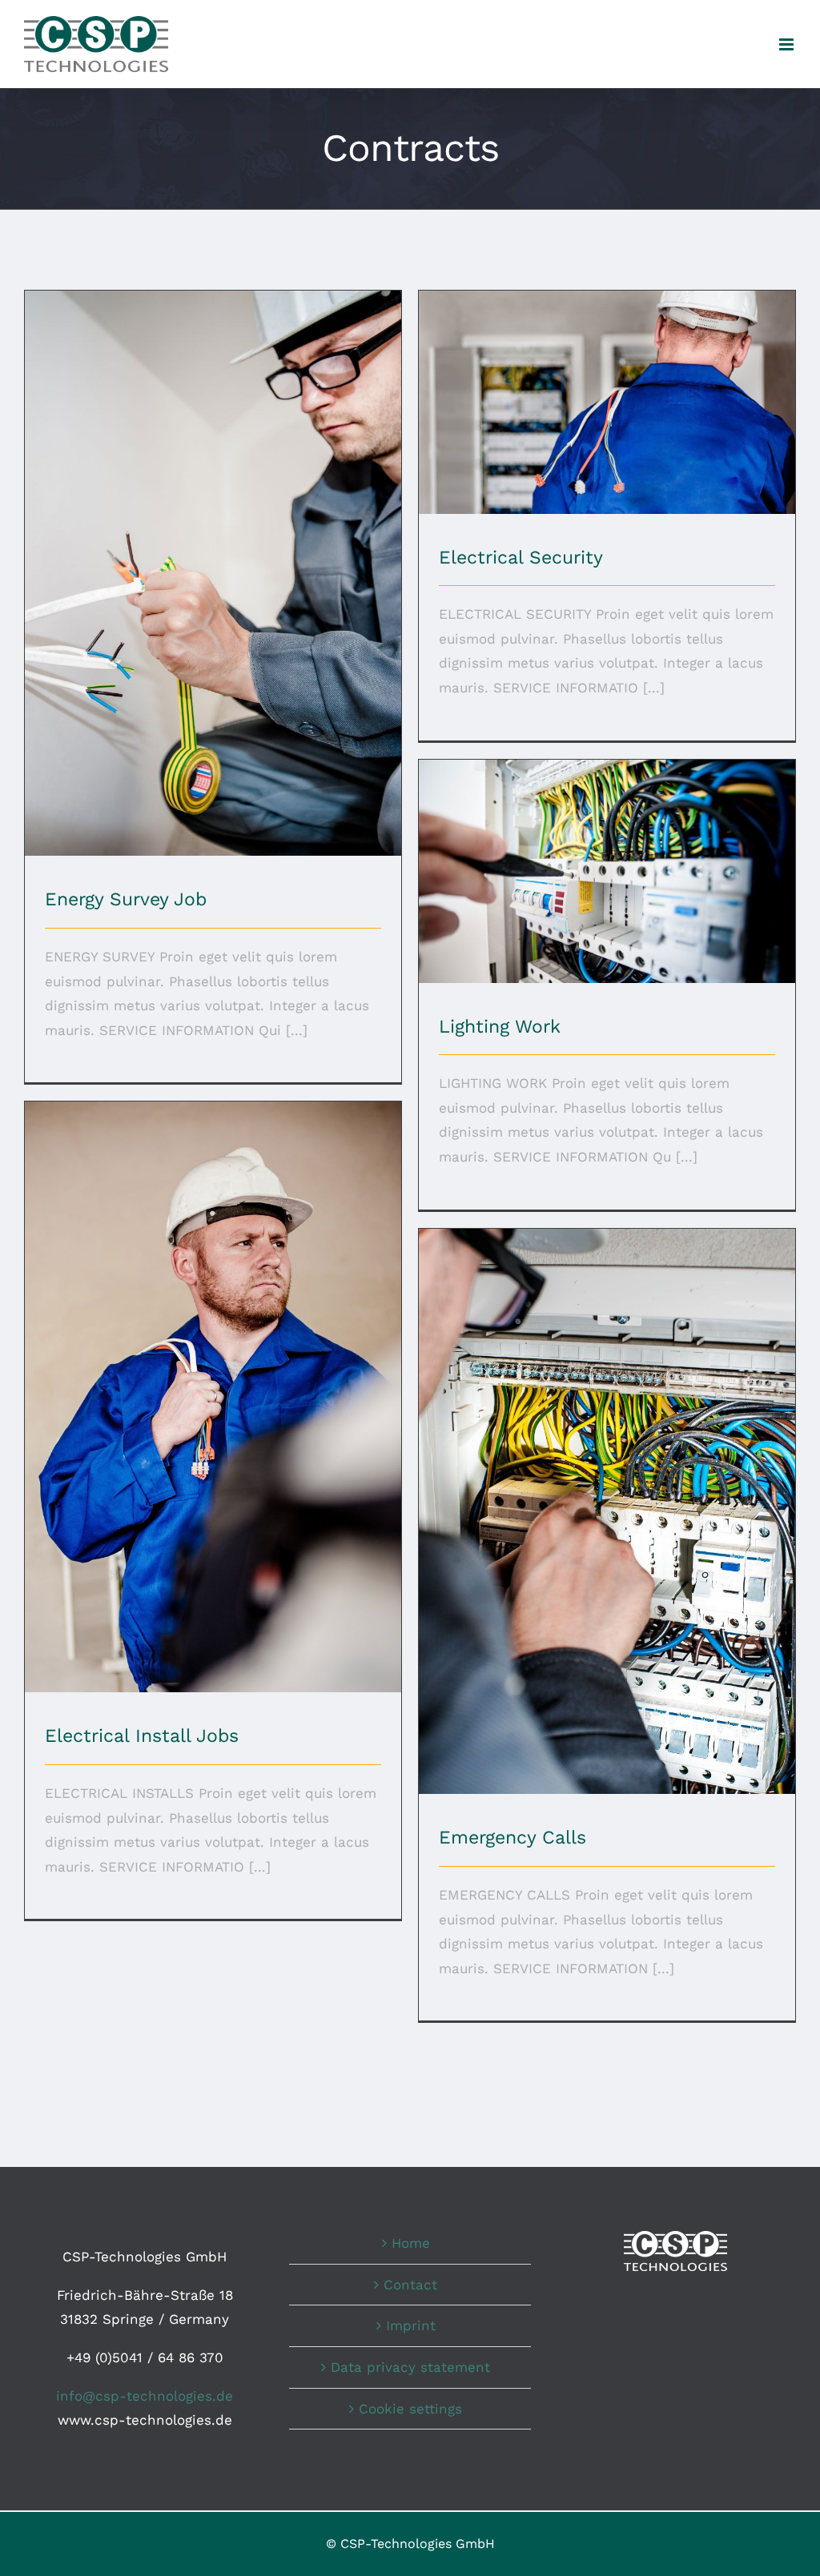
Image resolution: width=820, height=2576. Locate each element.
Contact (410, 2285)
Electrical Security (607, 389)
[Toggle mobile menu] (788, 44)
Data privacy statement (410, 2367)
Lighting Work (607, 858)
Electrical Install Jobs (213, 1384)
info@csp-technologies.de (145, 2396)
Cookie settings (410, 2409)
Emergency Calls (607, 1498)
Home (411, 2243)
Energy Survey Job (213, 560)
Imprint (411, 2325)
